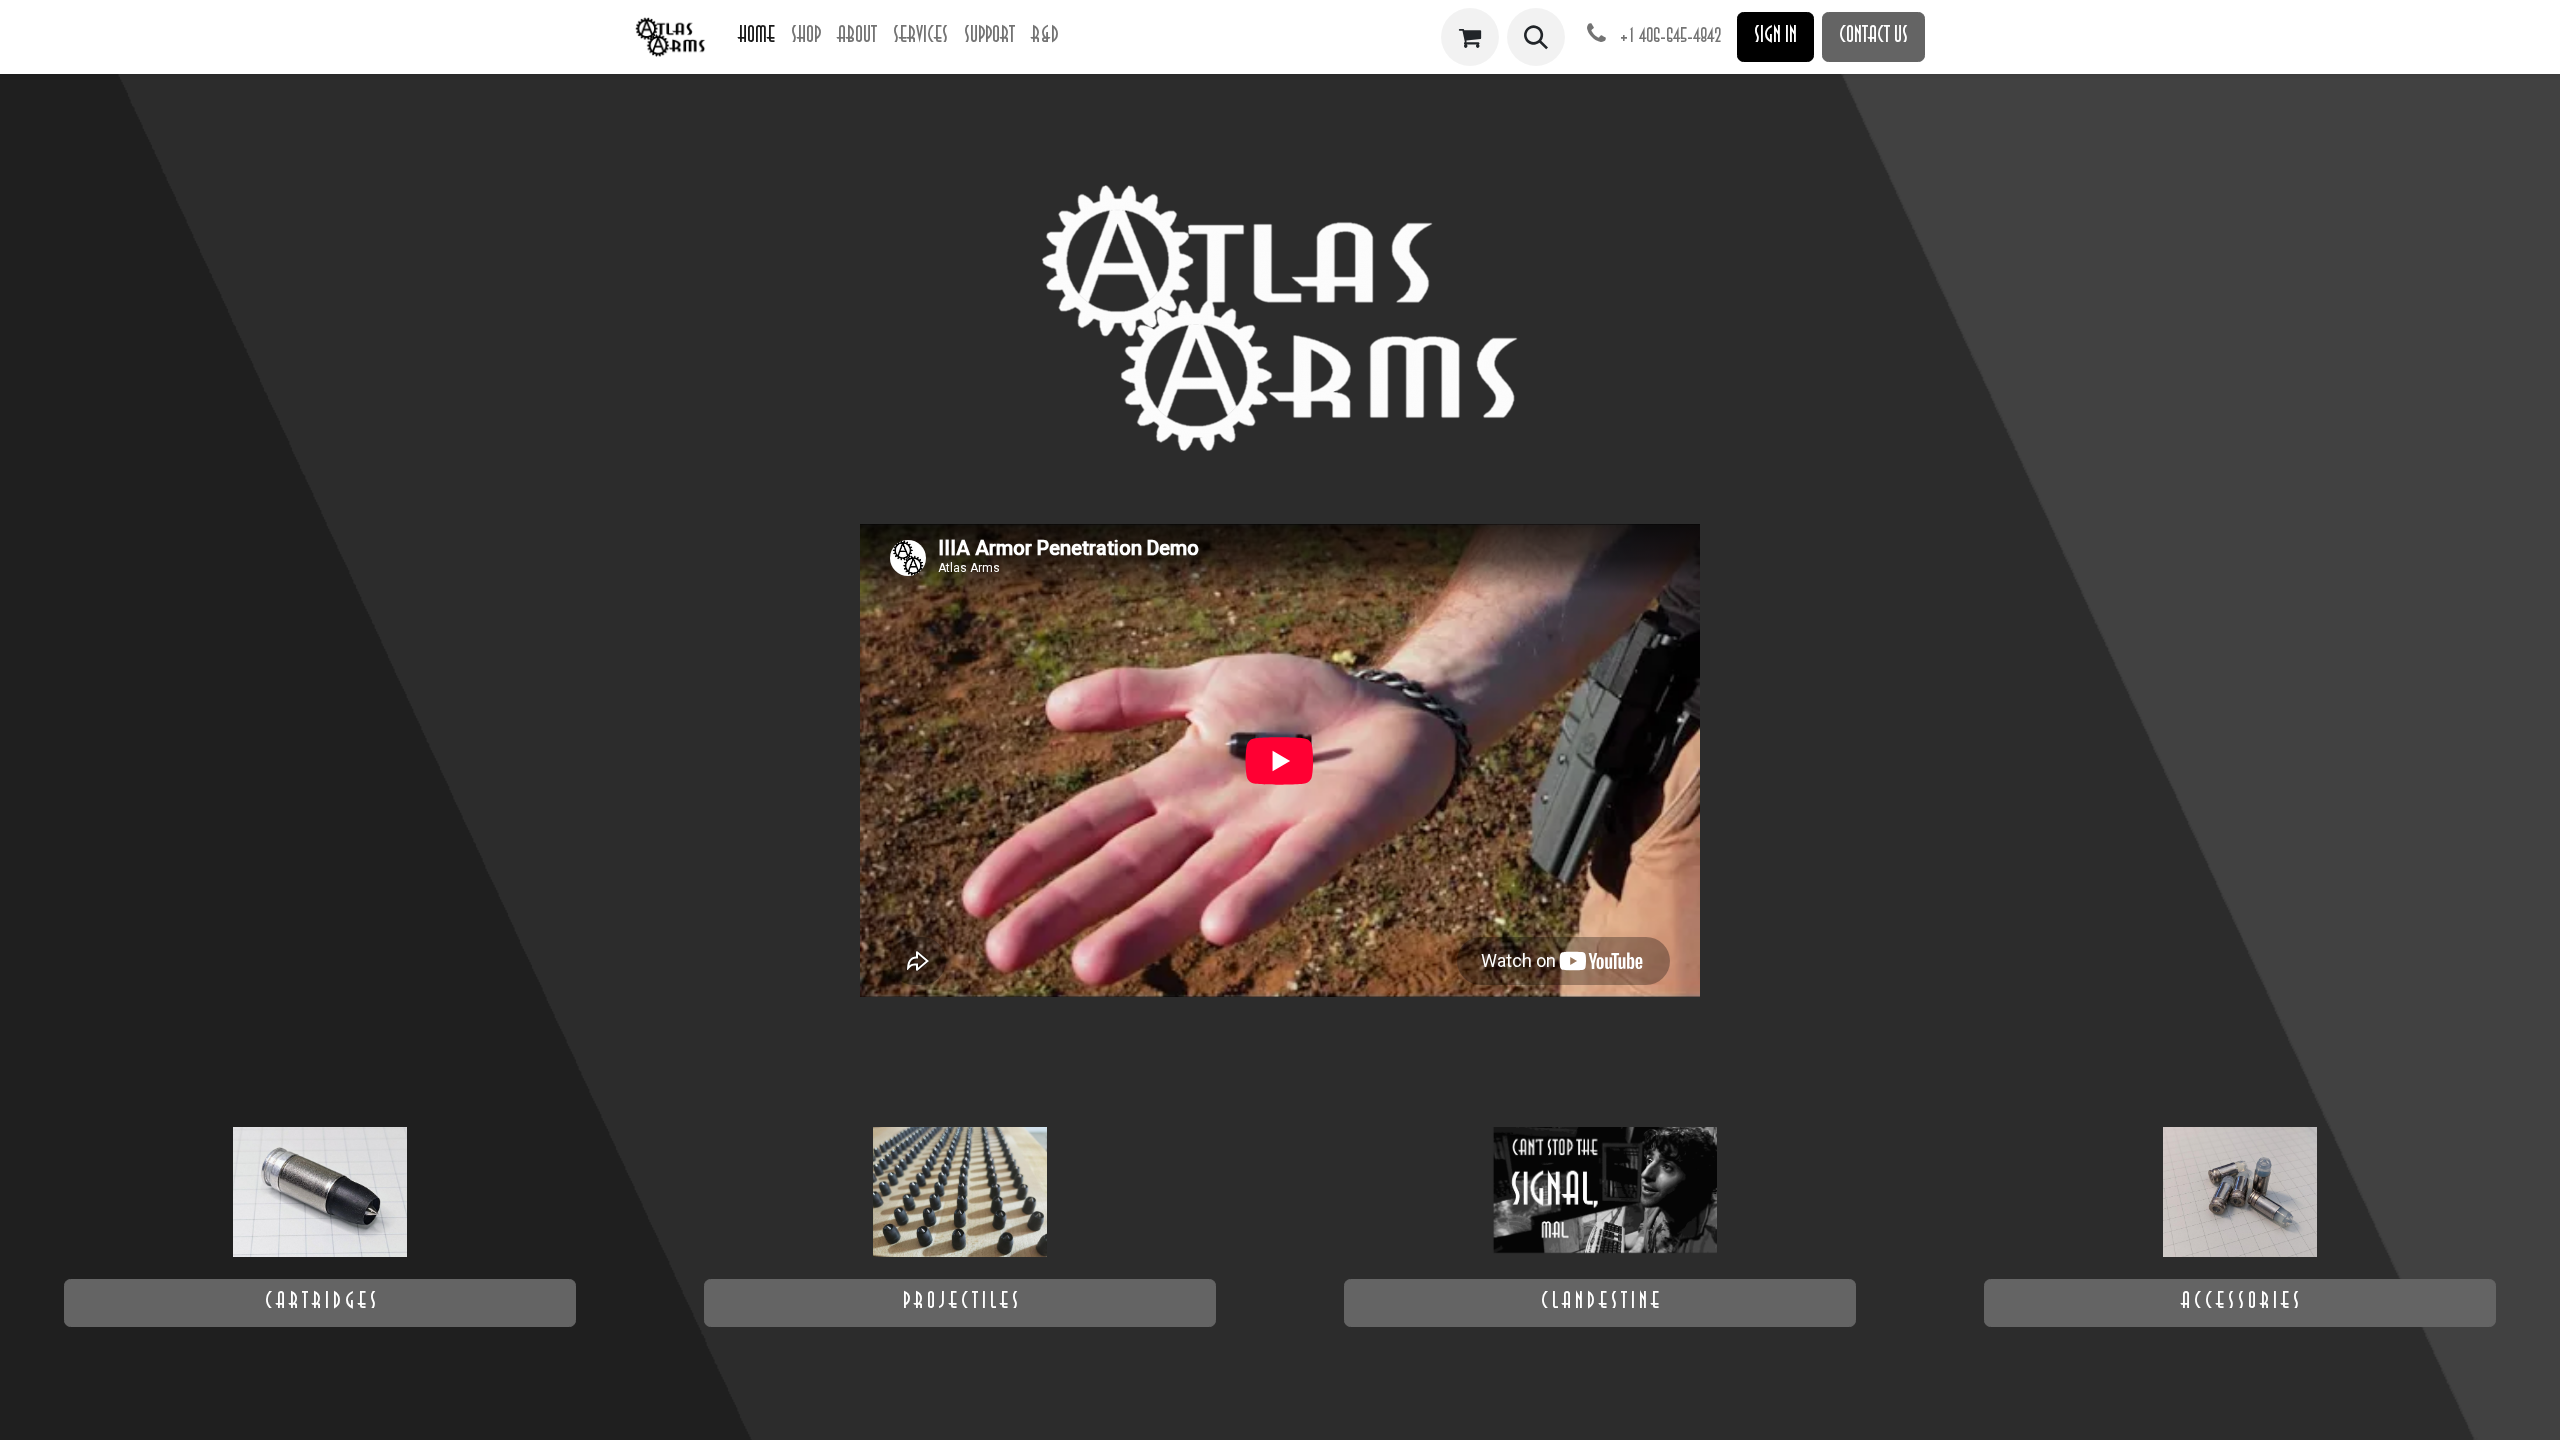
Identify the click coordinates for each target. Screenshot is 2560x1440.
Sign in (1775, 37)
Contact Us (1873, 37)
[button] (1536, 37)
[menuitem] (756, 37)
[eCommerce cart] (1470, 37)
